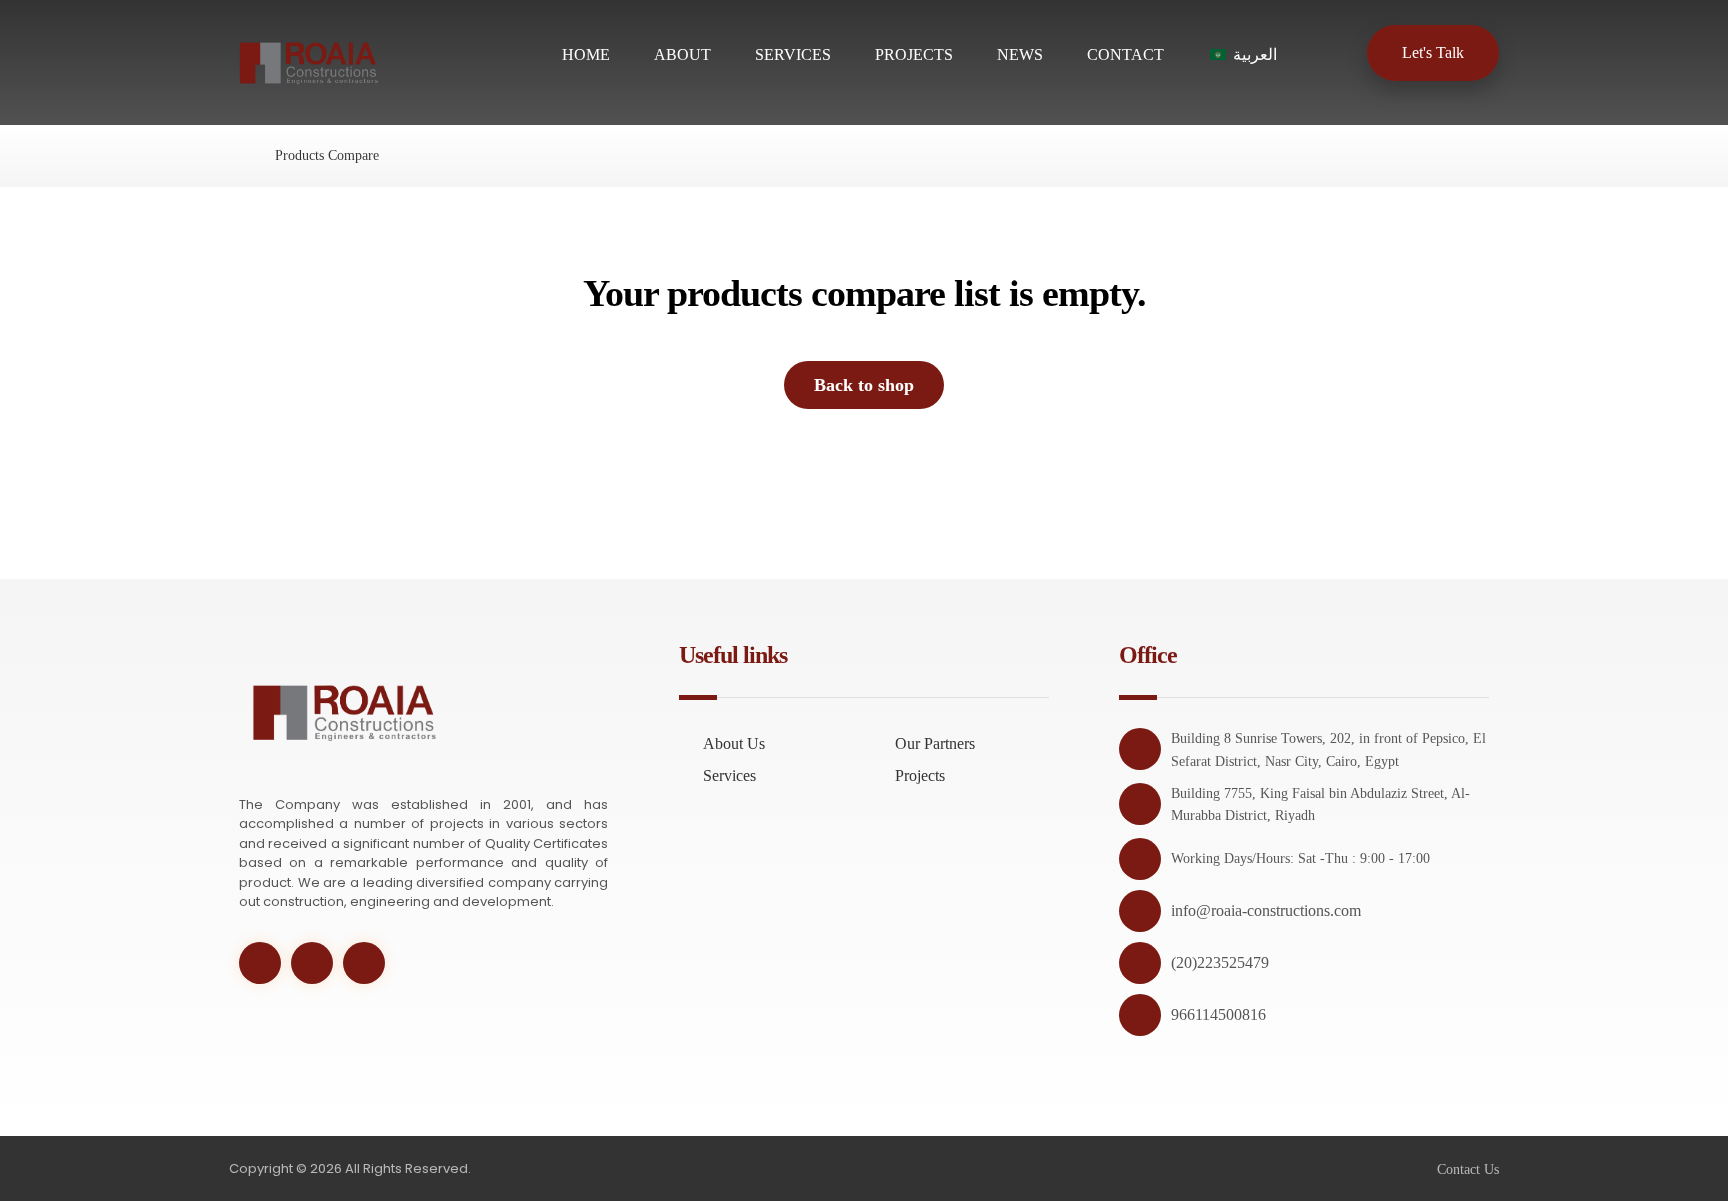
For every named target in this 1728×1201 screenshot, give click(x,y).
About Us (734, 743)
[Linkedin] (364, 963)
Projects (920, 775)
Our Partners (935, 743)
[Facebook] (312, 963)
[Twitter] (260, 963)
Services (729, 775)
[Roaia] (234, 155)
